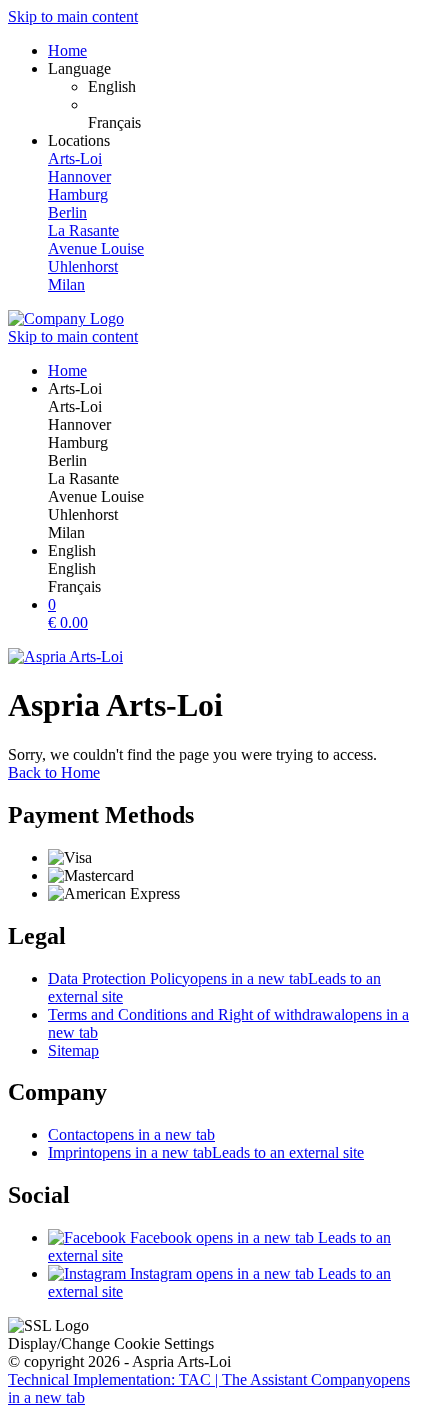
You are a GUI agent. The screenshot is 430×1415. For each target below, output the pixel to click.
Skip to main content (73, 16)
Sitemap (73, 1050)
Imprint (206, 1152)
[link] (255, 87)
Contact (131, 1134)
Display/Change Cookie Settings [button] (111, 1343)
